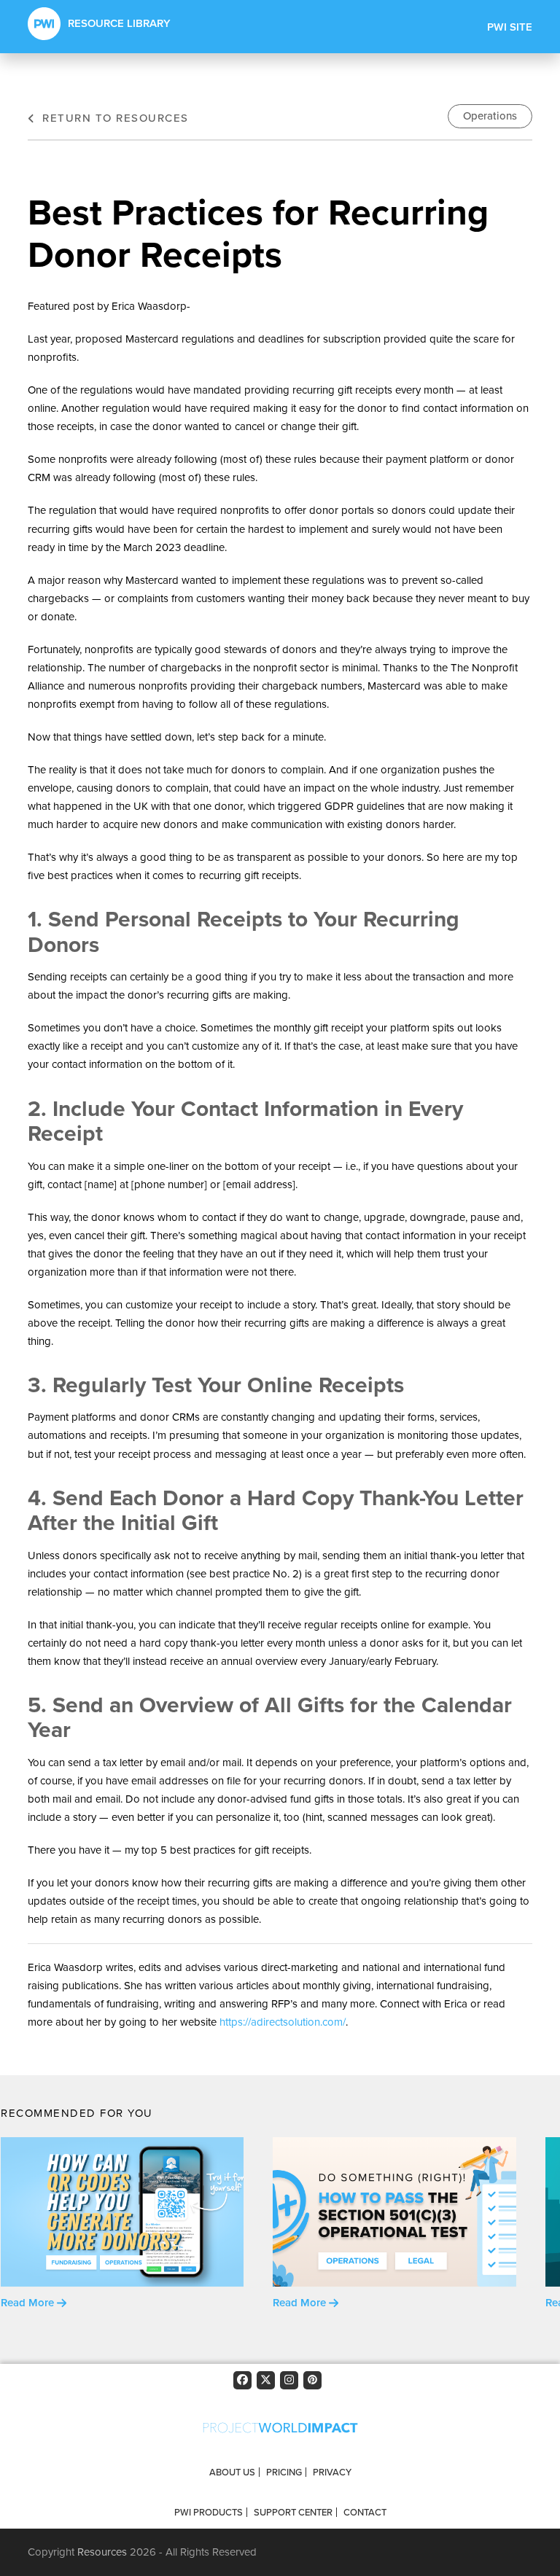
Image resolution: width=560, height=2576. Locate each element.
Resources (102, 2552)
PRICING (284, 2472)
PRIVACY (332, 2472)
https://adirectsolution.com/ (283, 2022)
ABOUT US (232, 2472)
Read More (29, 2303)
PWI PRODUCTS (209, 2512)
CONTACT (365, 2512)
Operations (490, 116)
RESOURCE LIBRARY (119, 23)
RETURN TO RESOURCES (113, 118)
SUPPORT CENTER (293, 2512)
